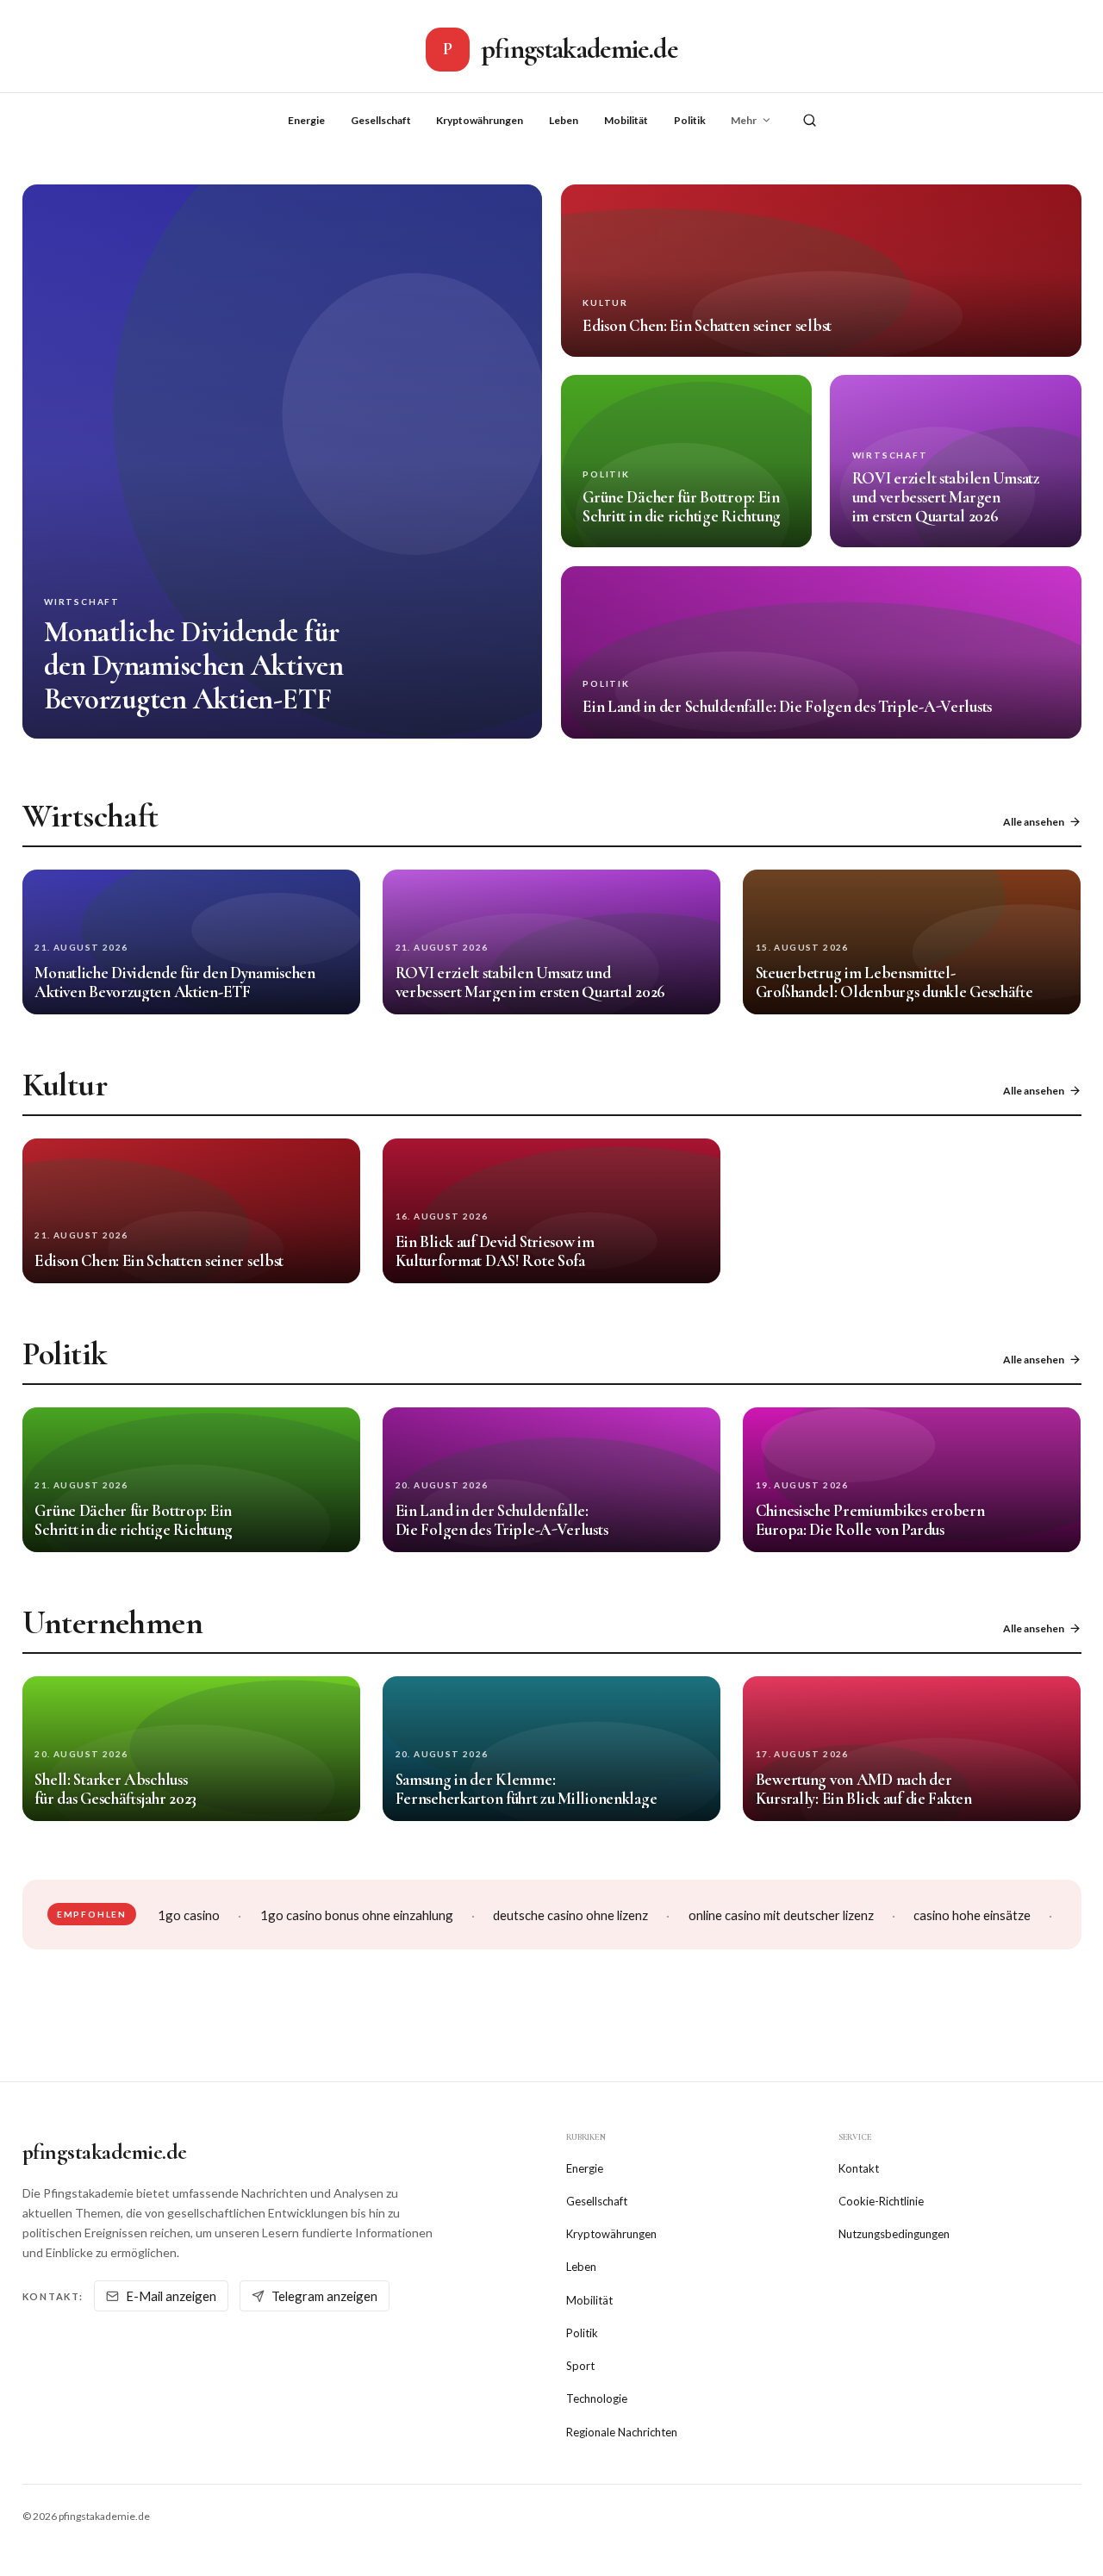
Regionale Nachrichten (622, 2432)
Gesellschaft (381, 120)
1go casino (189, 1915)
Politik (690, 120)
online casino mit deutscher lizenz (781, 1915)
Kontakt (859, 2168)
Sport (580, 2366)
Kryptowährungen (480, 120)
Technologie (597, 2398)
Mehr (744, 120)
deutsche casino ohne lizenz (570, 1915)
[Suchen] (810, 121)
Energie (306, 120)
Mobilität (626, 120)
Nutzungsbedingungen (894, 2234)
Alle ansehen (1034, 822)
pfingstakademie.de (105, 2152)
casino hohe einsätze (972, 1915)
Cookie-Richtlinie (881, 2201)
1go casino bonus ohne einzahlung (357, 1915)
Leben (564, 120)
